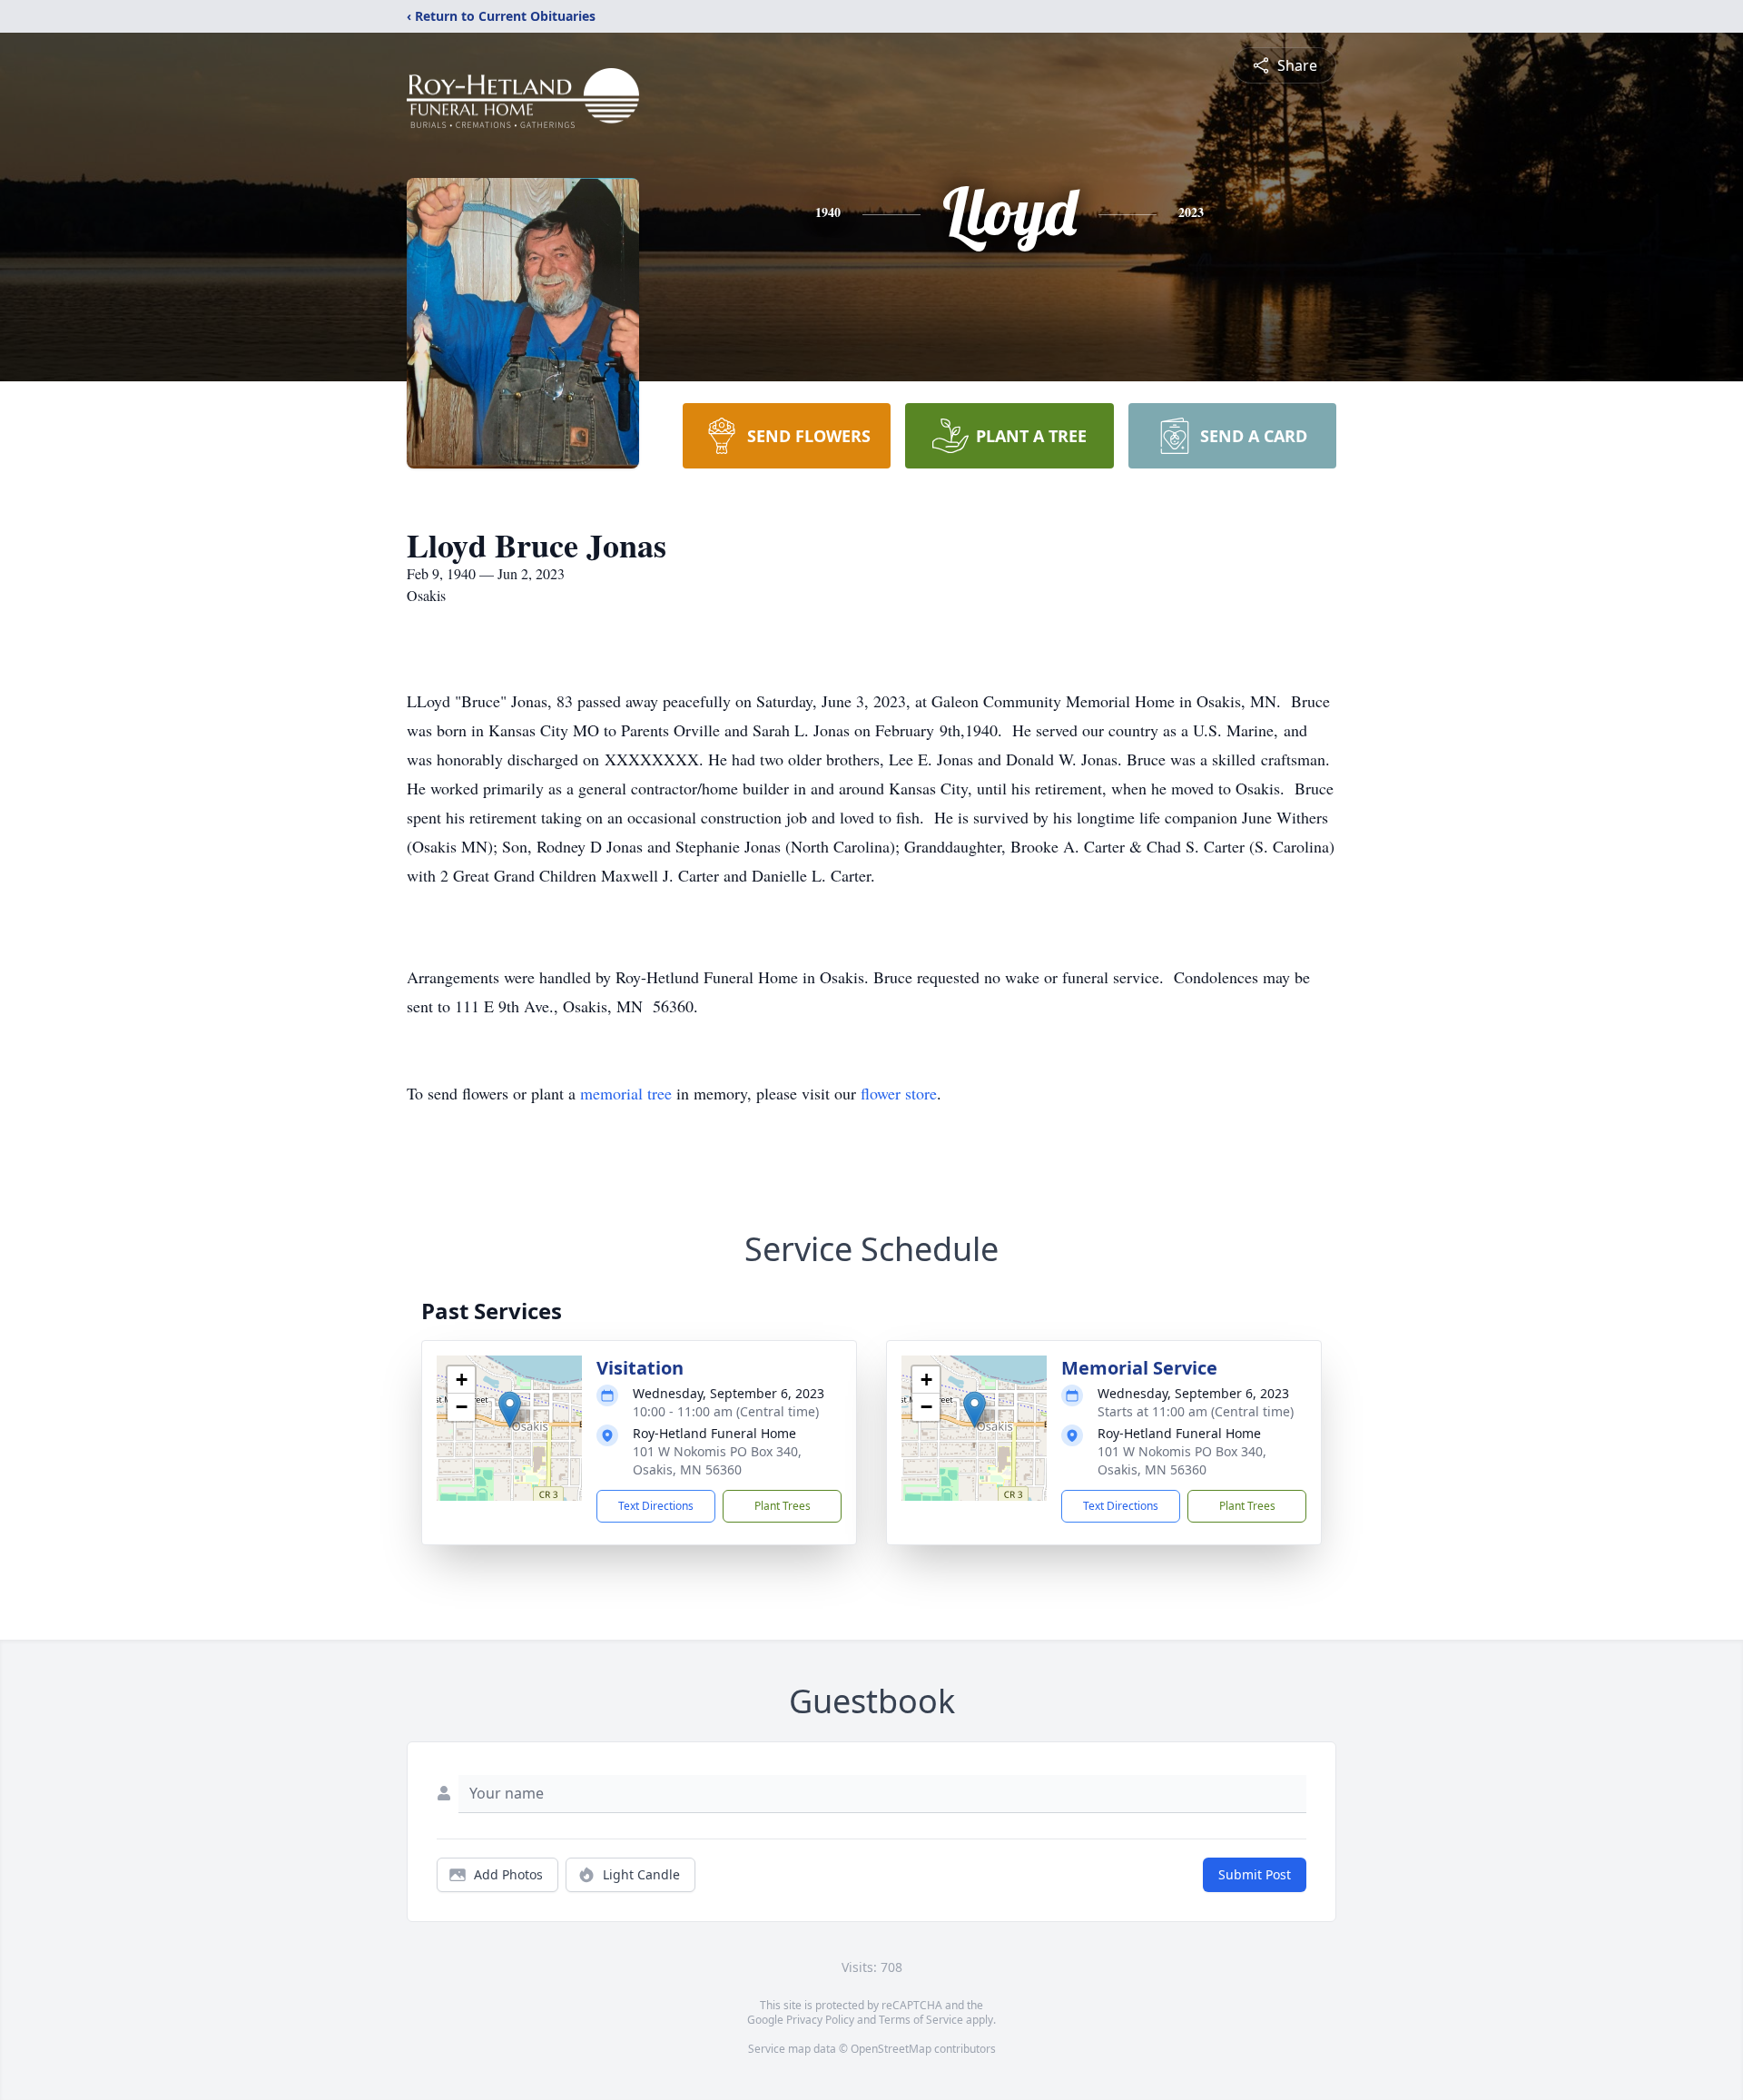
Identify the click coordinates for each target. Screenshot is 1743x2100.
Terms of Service (921, 2020)
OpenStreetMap (891, 2049)
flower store (899, 1093)
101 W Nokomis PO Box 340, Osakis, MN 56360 (717, 1460)
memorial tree (626, 1093)
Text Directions (656, 1506)
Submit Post (1255, 1874)
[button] (510, 1410)
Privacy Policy (820, 2020)
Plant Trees (783, 1506)
